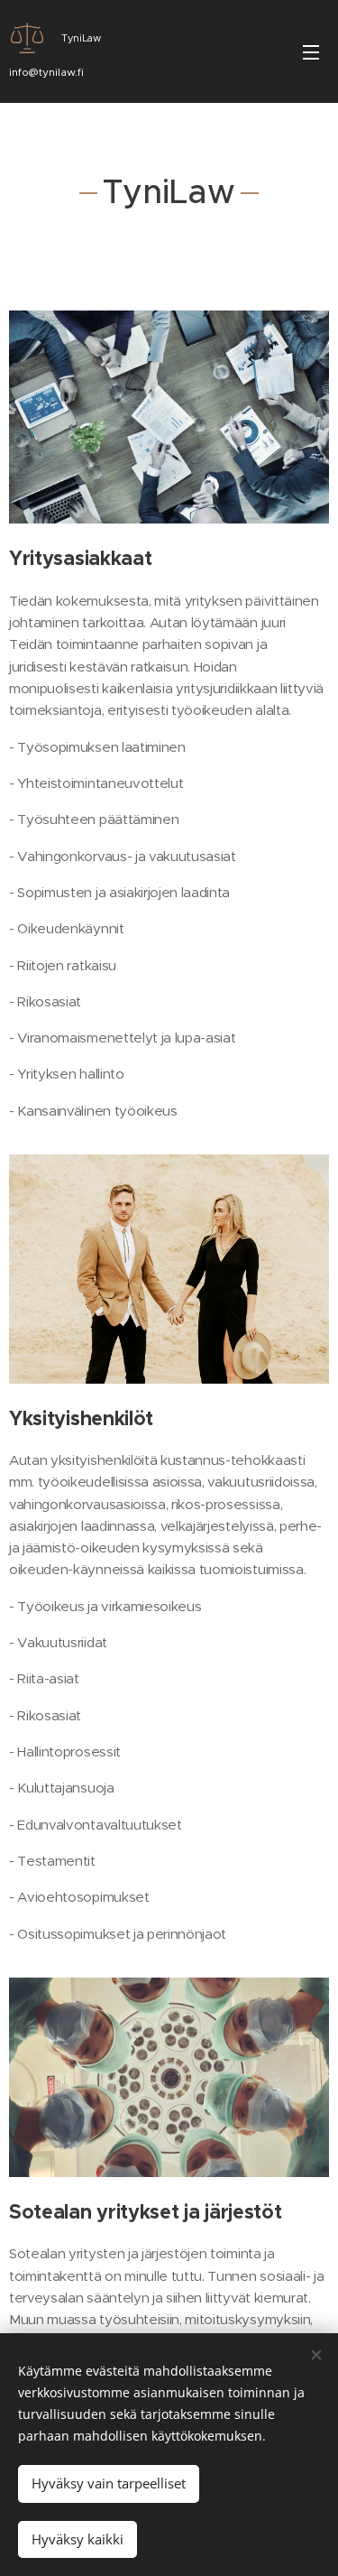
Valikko (311, 51)
